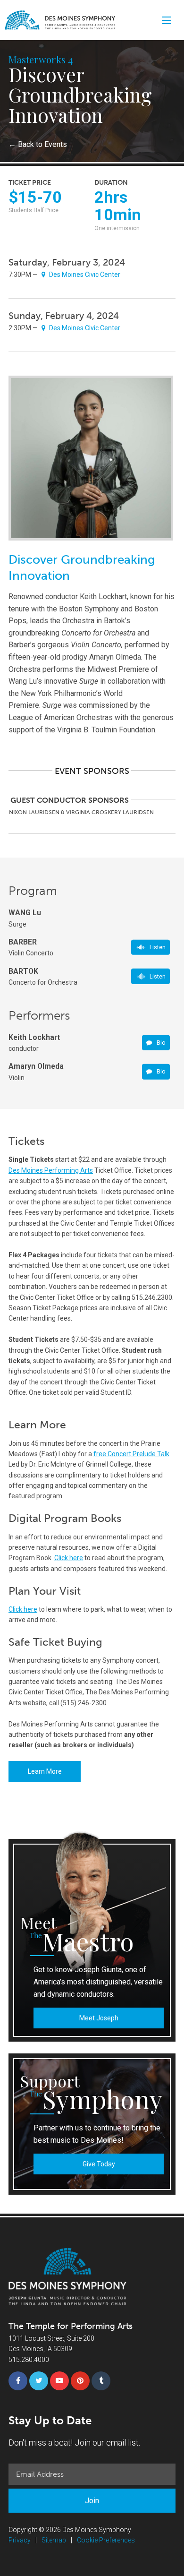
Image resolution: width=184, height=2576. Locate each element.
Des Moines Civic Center (84, 275)
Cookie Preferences (106, 2540)
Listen (158, 947)
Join (92, 2501)
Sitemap (54, 2540)
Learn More (45, 1771)
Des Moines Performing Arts (51, 1170)
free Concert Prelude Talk (131, 1454)
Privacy (20, 2540)
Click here (69, 1558)
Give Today (99, 2164)
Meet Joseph (99, 2018)
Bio (160, 1043)
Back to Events (38, 144)
